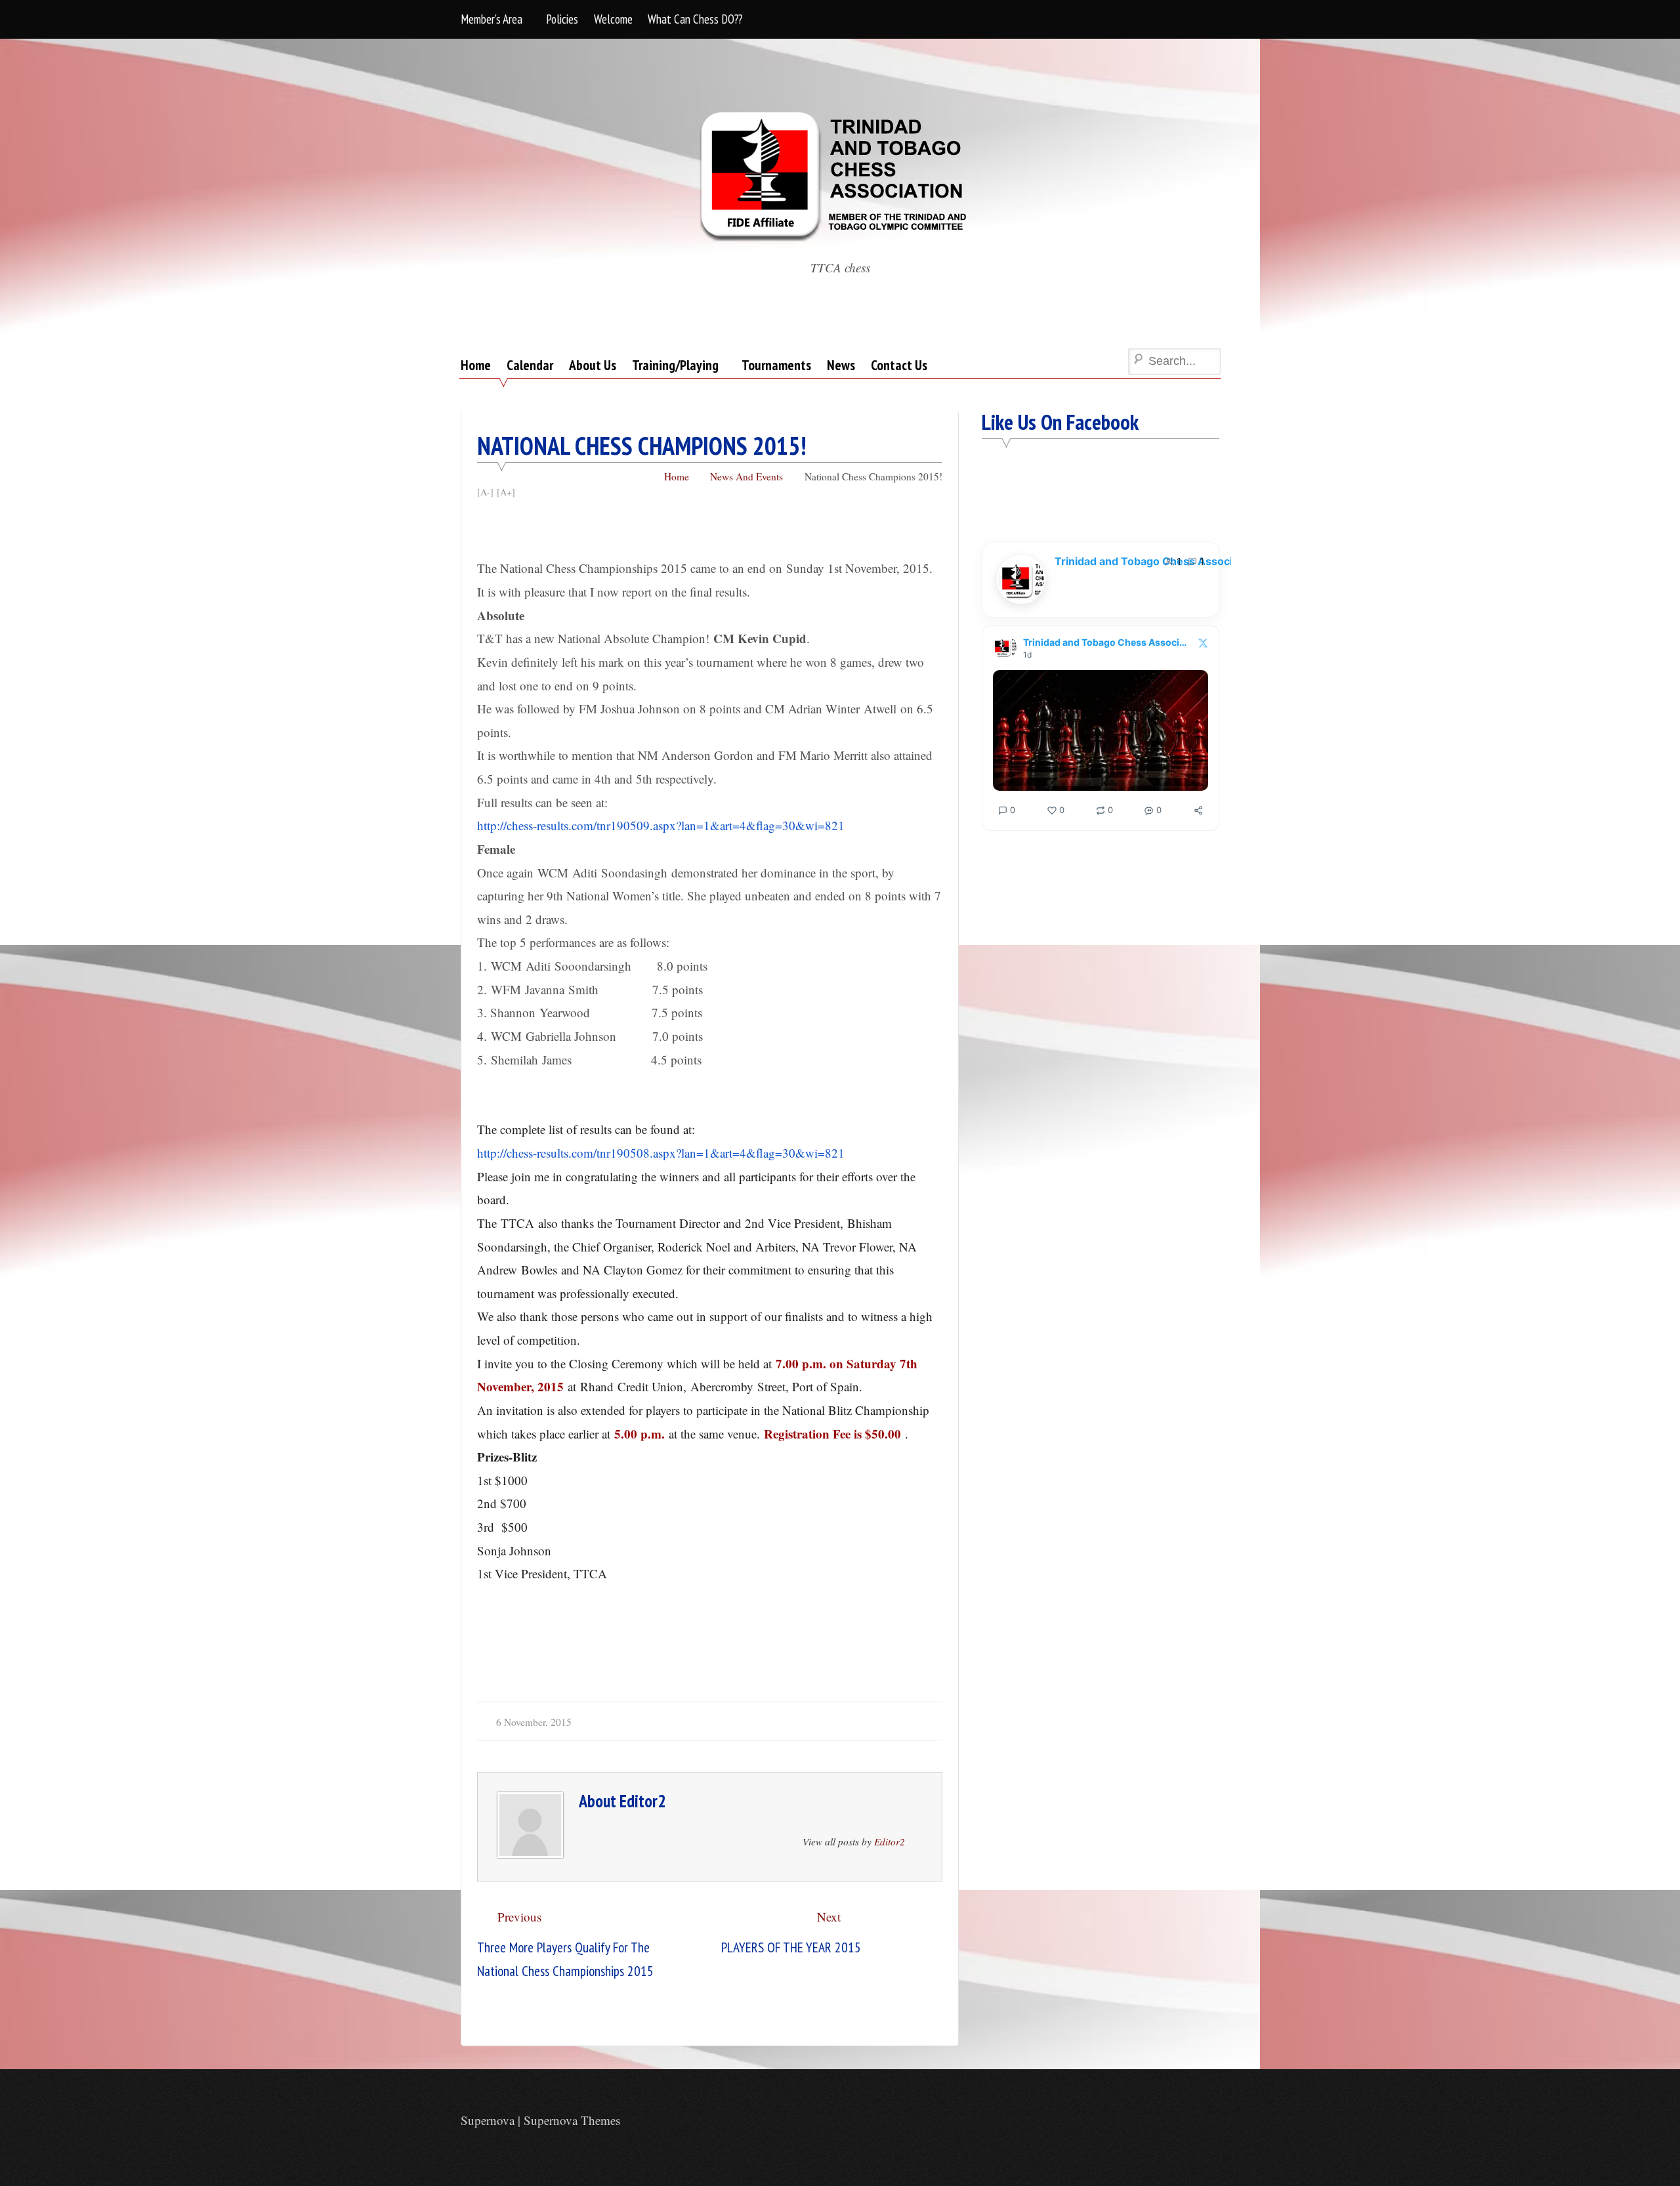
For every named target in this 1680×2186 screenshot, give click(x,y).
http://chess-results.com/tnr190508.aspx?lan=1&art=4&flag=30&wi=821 (661, 1153)
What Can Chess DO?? (695, 19)
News (841, 365)
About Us (593, 365)
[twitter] (1210, 2122)
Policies (562, 19)
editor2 (642, 1801)
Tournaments (776, 365)
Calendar (530, 365)
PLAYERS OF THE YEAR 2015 (791, 1947)
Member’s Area (492, 19)
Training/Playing (675, 365)
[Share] (1198, 810)
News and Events (746, 476)
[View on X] (1203, 643)
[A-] (485, 492)
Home (476, 365)
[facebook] (1183, 2122)
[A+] (506, 492)
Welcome (613, 19)
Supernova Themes (572, 2120)
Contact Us (899, 365)
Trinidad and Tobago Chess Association (1156, 561)
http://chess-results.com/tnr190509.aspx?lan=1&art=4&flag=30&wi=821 (661, 825)
